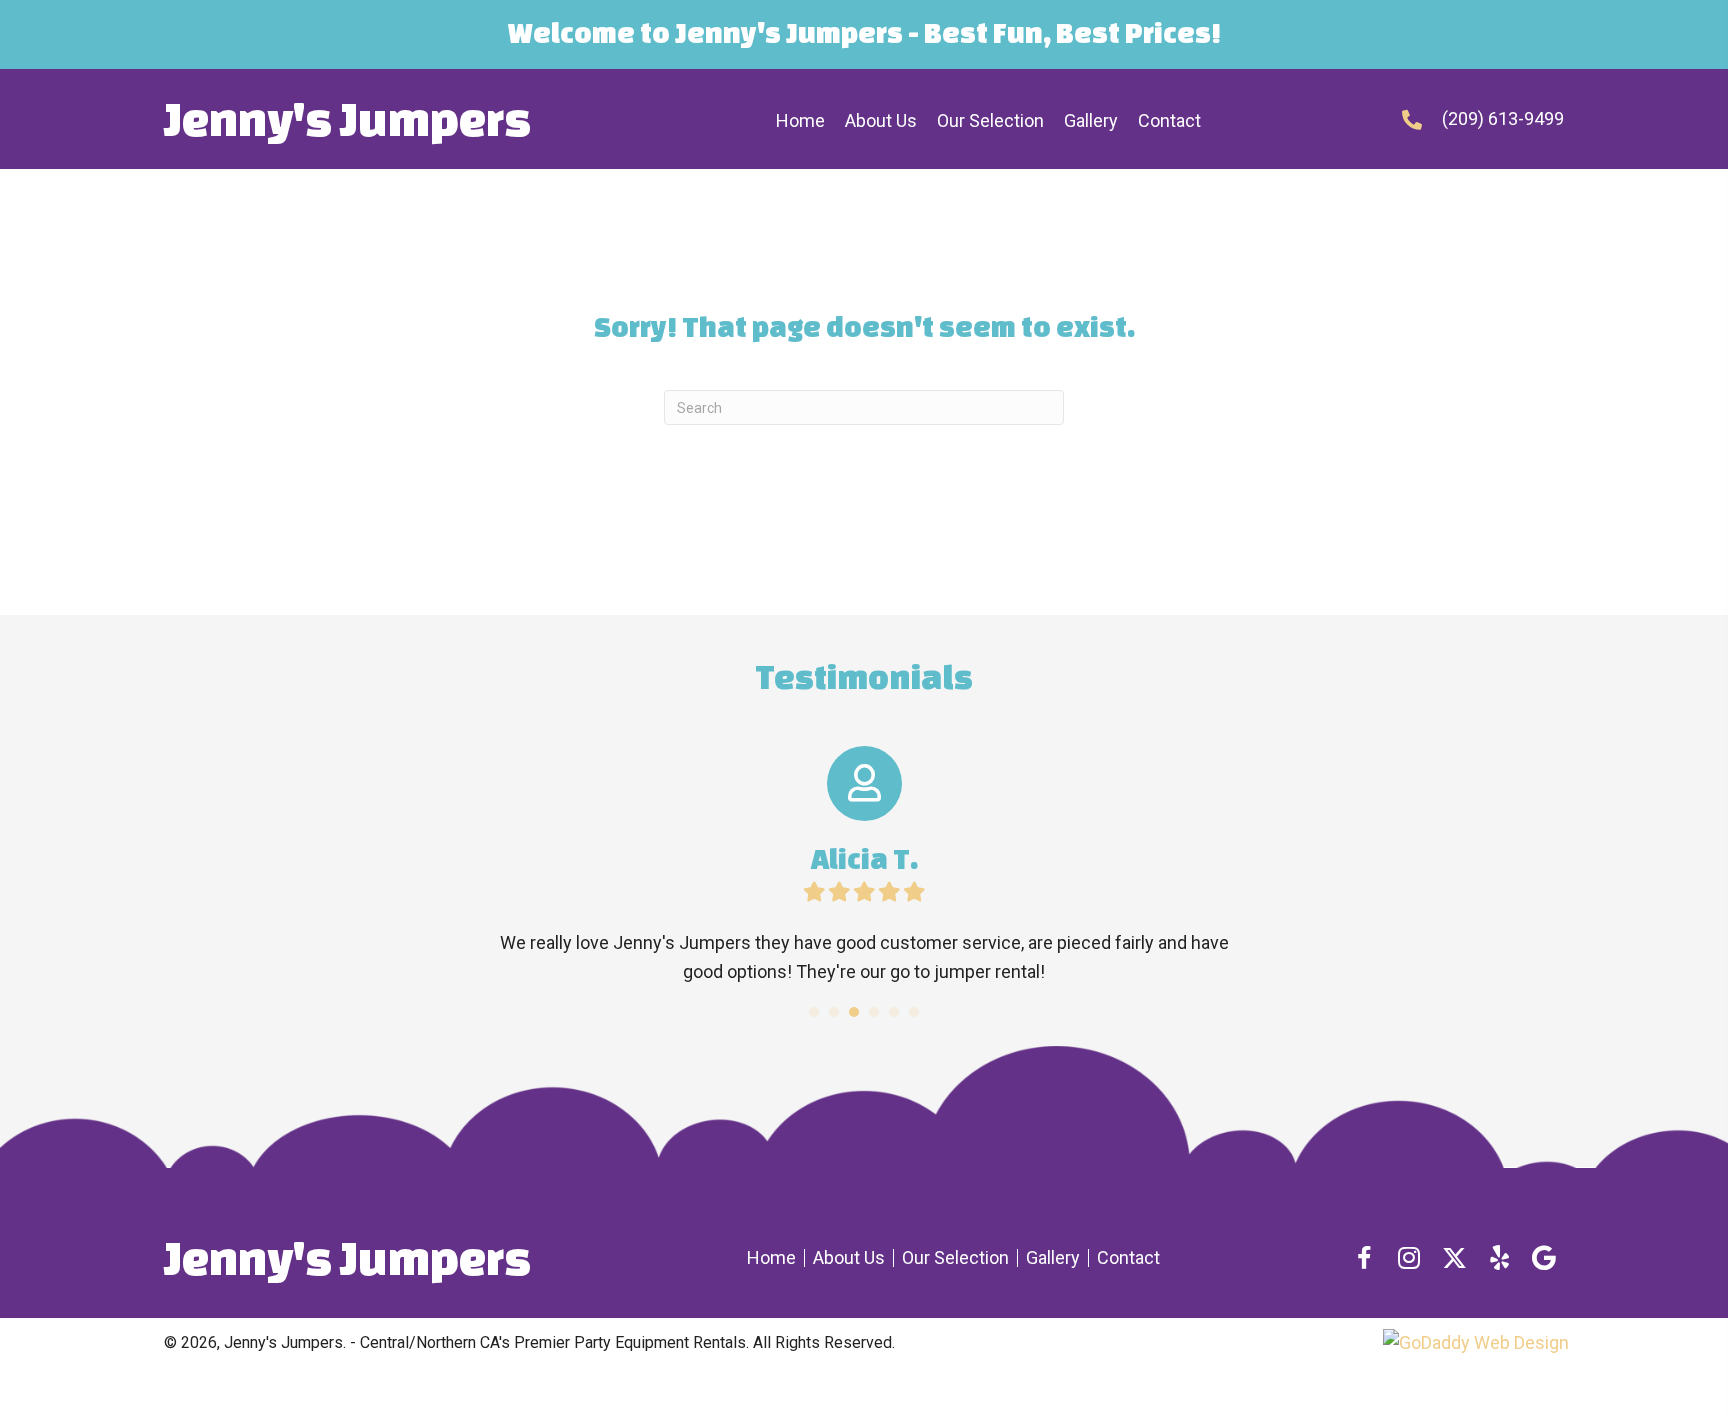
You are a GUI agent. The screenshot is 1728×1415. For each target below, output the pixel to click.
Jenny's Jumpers (347, 118)
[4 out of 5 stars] (888, 892)
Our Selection (955, 1258)
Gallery (1053, 1258)
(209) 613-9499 (1503, 118)
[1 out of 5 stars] (814, 892)
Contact (1128, 1258)
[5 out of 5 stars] (913, 892)
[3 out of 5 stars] (863, 892)
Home (771, 1258)
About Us (849, 1258)
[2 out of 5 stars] (838, 892)
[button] (1364, 1258)
